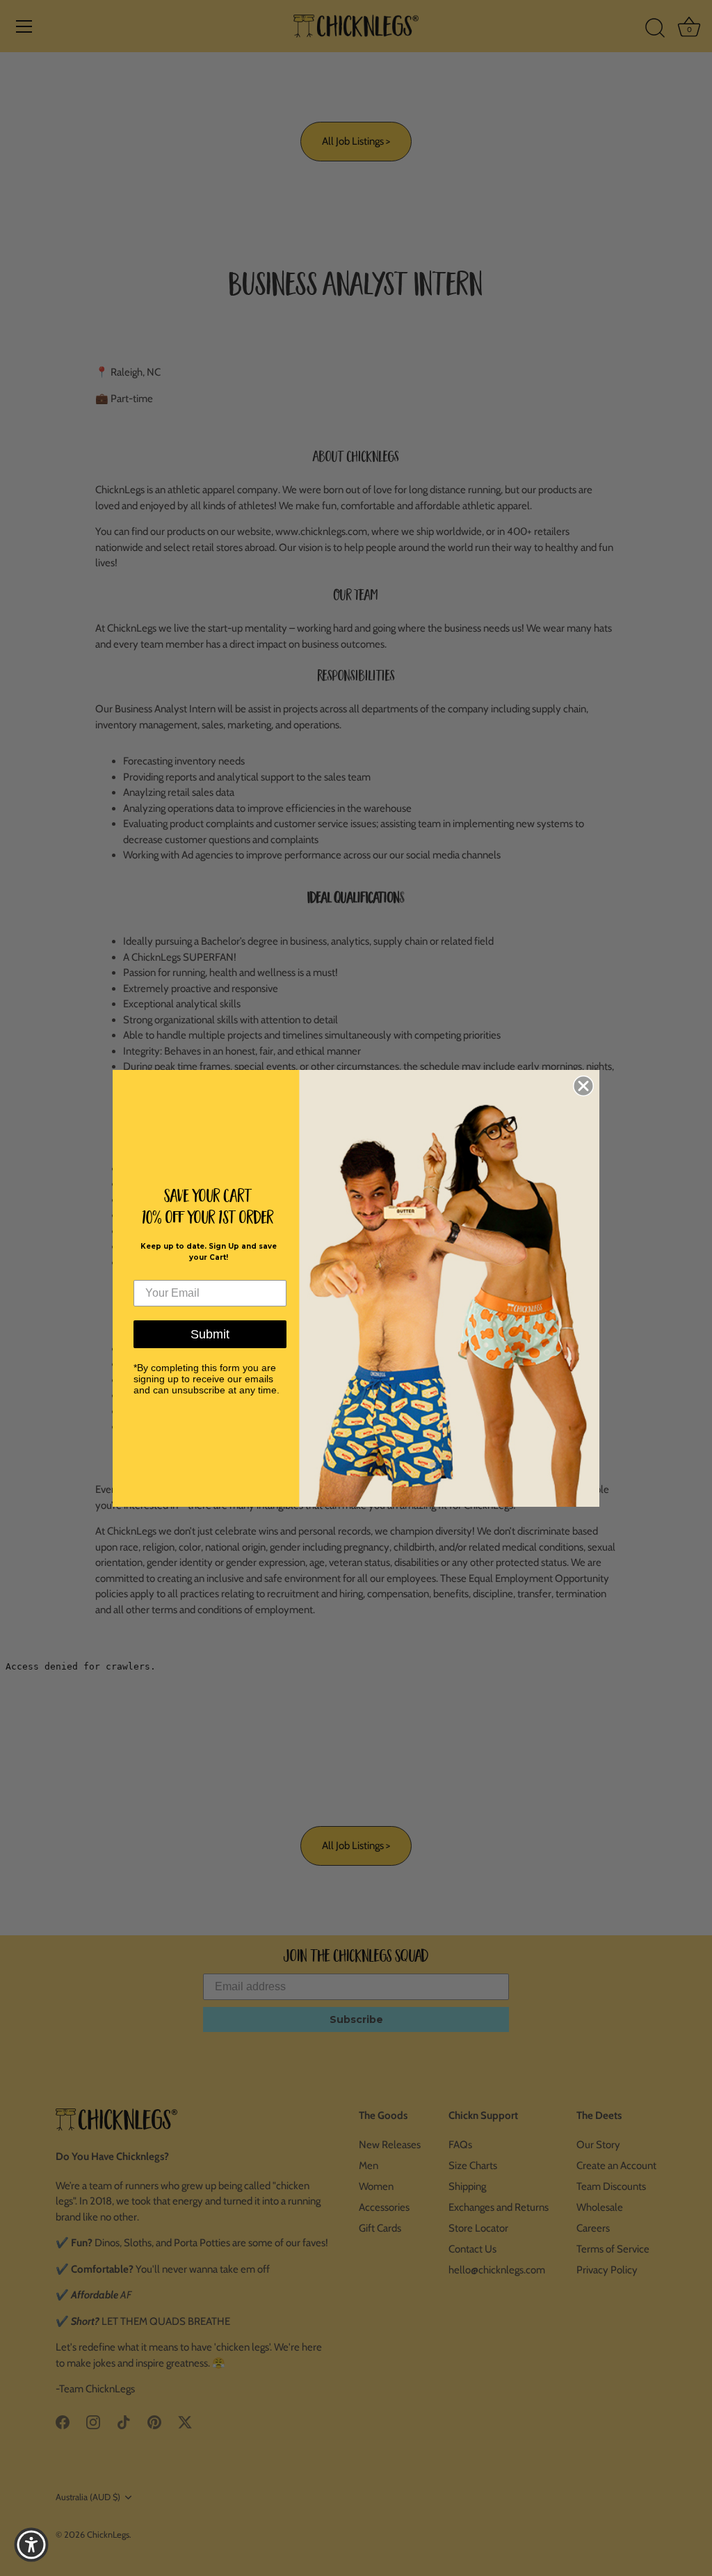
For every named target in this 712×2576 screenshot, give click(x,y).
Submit (210, 1334)
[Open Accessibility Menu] (31, 2545)
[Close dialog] (583, 1086)
